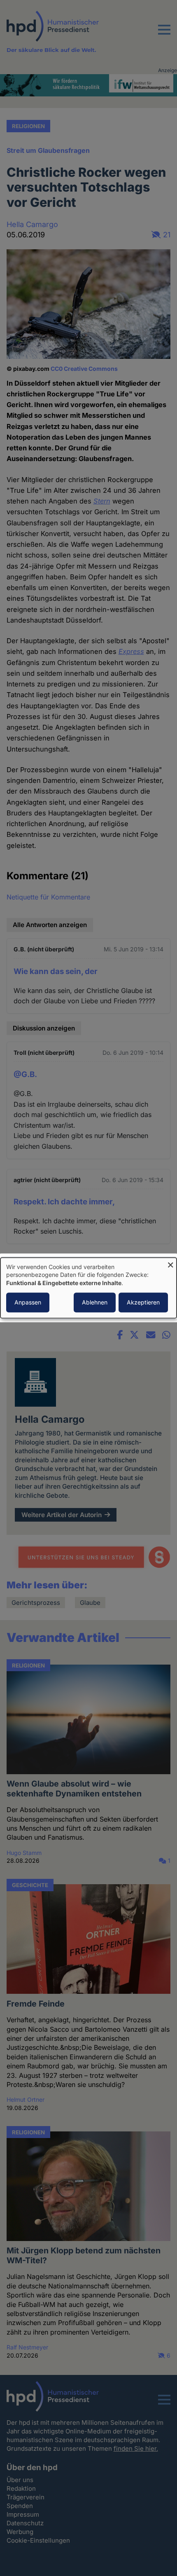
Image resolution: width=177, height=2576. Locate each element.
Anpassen (28, 1303)
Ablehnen (95, 1303)
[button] (164, 35)
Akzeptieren (143, 1303)
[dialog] (88, 1288)
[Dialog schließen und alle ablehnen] (170, 1263)
